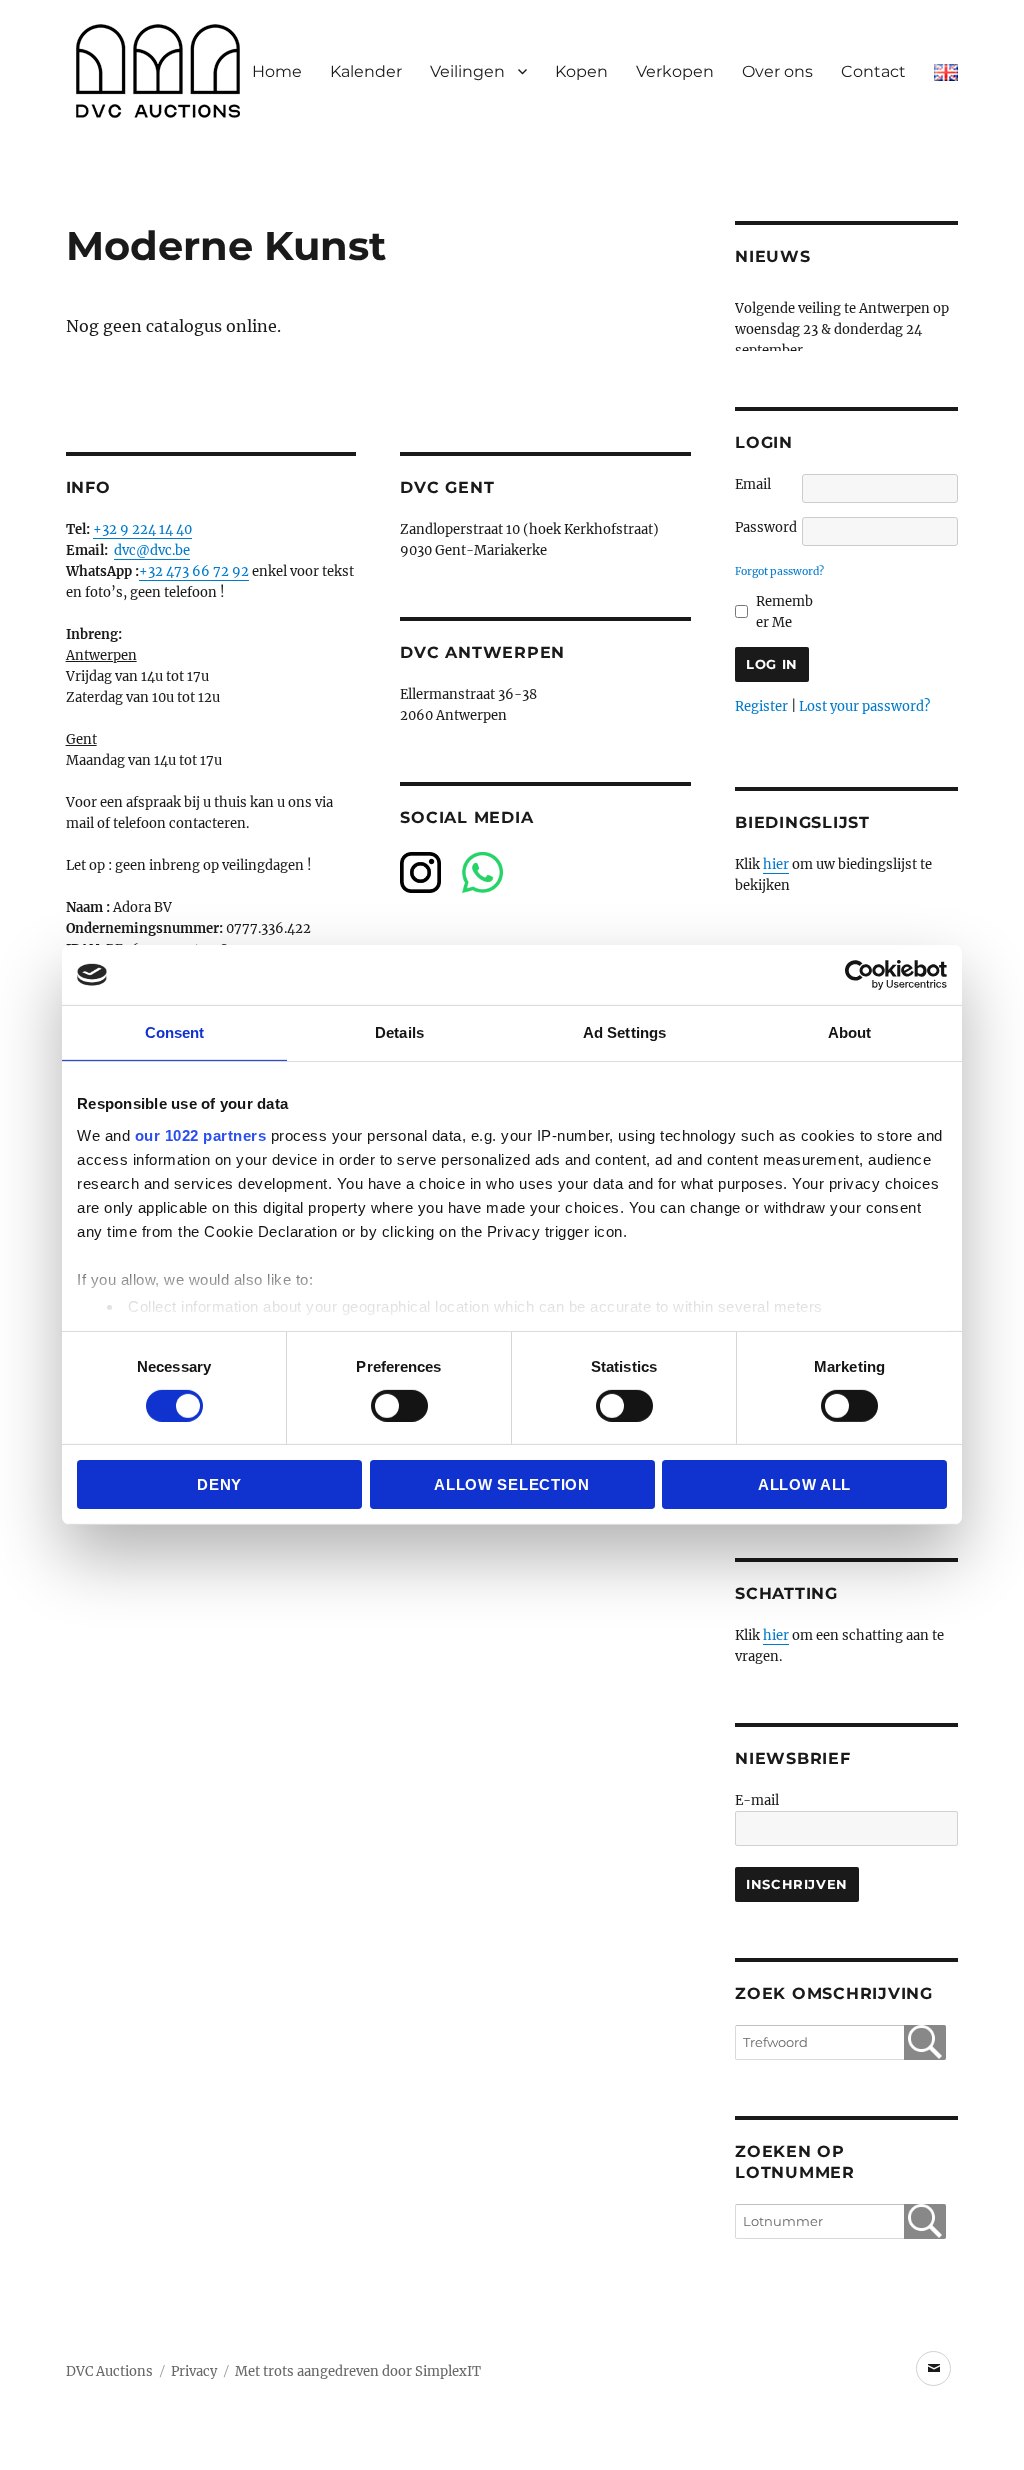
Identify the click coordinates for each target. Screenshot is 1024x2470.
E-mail (757, 1800)
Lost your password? (864, 706)
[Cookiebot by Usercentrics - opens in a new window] (859, 975)
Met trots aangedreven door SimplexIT (358, 2371)
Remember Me (784, 612)
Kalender (366, 71)
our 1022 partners (201, 1134)
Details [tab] (399, 1032)
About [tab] (850, 1032)
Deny (219, 1484)
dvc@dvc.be (152, 550)
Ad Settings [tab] (624, 1032)
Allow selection (512, 1484)
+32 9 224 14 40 (142, 529)
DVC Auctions (109, 2371)
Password (766, 527)
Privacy (194, 2371)
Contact (873, 71)
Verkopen (675, 71)
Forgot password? (779, 571)
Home (277, 71)
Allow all (804, 1484)
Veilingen (467, 71)
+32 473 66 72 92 (194, 571)
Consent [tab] (175, 1032)
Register (761, 706)
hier (776, 864)
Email (753, 484)
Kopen (581, 71)
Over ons (777, 71)
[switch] (399, 1406)
